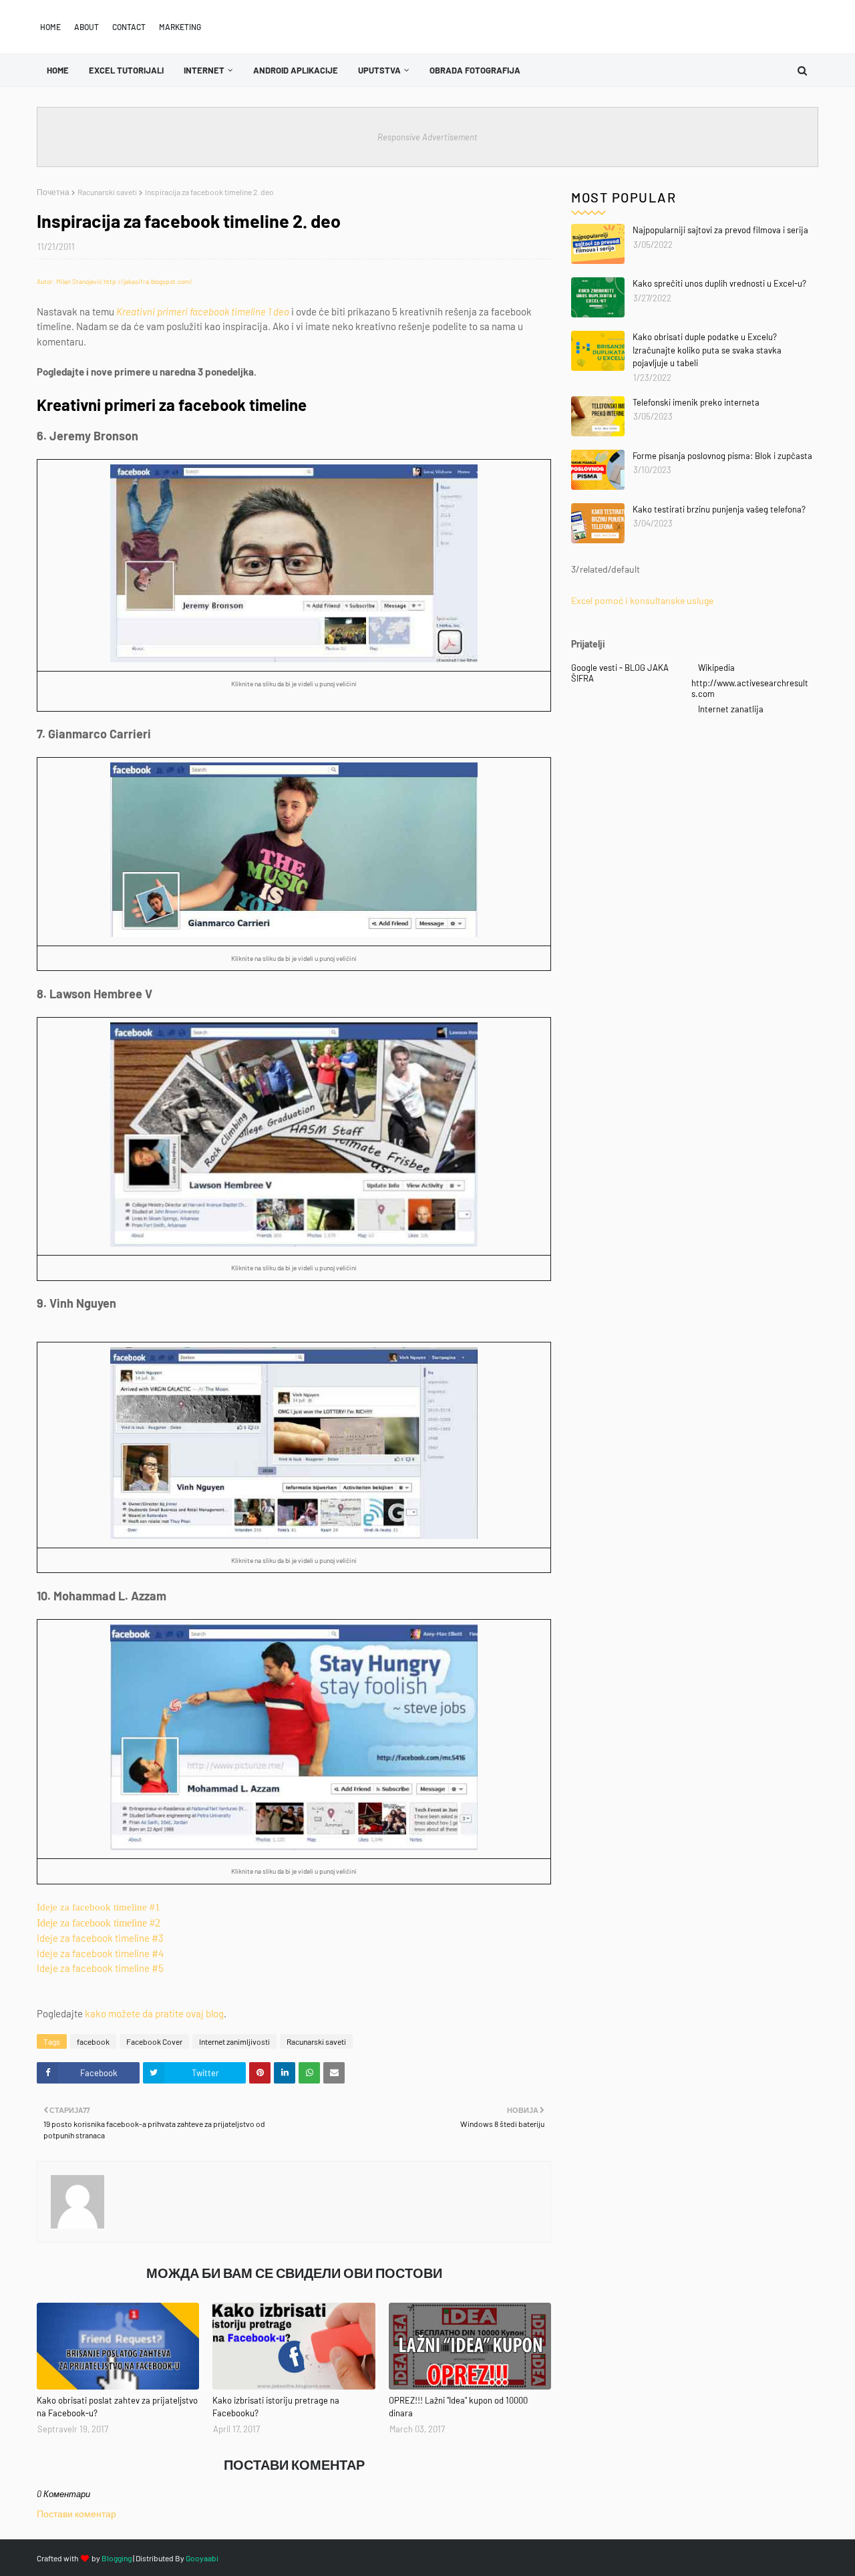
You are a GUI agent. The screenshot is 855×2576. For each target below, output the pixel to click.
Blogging (117, 2558)
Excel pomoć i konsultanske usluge (642, 600)
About (87, 27)
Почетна (53, 192)
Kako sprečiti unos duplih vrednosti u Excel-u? (719, 283)
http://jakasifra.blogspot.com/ (148, 281)
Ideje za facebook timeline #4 (100, 1953)
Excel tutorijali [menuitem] (126, 70)
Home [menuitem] (58, 70)
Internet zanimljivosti (234, 2041)
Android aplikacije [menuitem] (296, 70)
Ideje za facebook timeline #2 (99, 1923)
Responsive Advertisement (427, 137)
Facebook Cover (154, 2041)
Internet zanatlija (731, 709)
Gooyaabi (202, 2558)
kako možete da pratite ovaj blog (154, 2013)
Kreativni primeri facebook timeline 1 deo (203, 311)
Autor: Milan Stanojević (69, 281)
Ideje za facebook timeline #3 (100, 1938)
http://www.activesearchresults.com (750, 688)
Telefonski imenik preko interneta (696, 402)
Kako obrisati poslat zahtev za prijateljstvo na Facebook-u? (117, 2407)
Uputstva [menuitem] (379, 70)
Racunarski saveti (107, 192)
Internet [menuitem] (204, 70)
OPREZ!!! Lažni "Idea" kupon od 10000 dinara (458, 2407)
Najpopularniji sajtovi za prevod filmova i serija (720, 230)
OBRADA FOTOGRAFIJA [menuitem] (475, 70)
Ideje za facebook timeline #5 (100, 1968)
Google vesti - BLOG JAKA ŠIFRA (620, 673)
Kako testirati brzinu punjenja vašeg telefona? (719, 509)
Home (50, 27)
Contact (129, 27)
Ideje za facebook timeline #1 (99, 1907)
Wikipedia (716, 668)
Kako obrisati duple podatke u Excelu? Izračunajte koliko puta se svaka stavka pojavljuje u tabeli (707, 350)
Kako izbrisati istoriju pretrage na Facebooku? (276, 2407)
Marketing (180, 27)
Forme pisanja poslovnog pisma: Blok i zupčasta (722, 456)
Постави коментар (76, 2514)
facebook (93, 2041)
